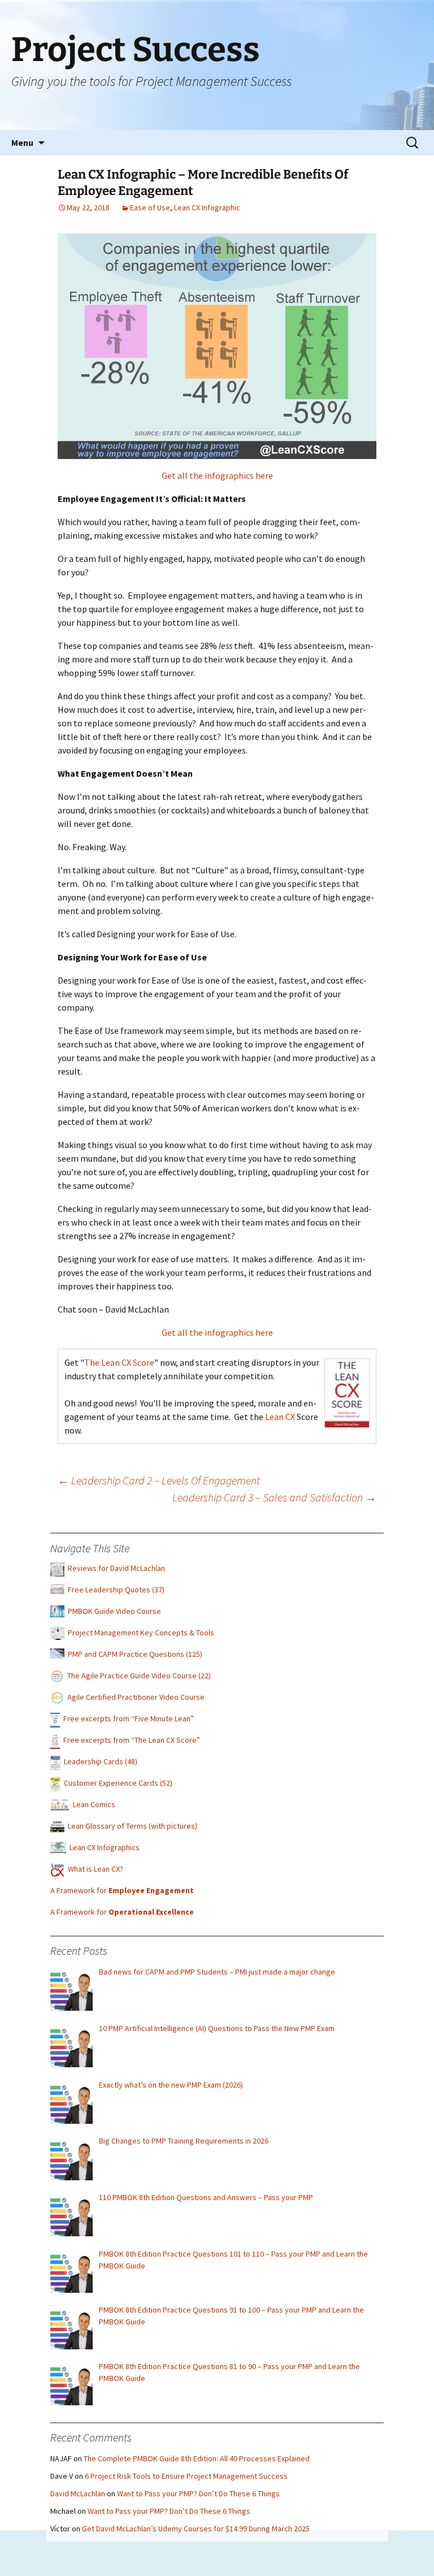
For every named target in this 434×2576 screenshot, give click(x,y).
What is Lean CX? (96, 1869)
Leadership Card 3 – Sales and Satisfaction (274, 1497)
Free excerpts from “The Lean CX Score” (132, 1740)
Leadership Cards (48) (101, 1761)
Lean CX (280, 1417)
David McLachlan (78, 2493)
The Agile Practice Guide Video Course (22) (139, 1676)
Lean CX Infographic (207, 207)
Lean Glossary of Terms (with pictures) (133, 1826)
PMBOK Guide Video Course (114, 1611)
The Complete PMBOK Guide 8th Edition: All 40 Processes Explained (197, 2458)
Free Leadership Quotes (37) (116, 1590)
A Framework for (122, 1890)
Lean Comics (94, 1804)
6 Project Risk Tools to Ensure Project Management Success (186, 2476)
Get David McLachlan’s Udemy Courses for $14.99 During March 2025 (196, 2529)
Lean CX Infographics (105, 1847)
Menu (22, 142)
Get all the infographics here (217, 475)
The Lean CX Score (119, 1362)
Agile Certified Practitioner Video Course (136, 1697)
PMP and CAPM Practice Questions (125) (135, 1654)
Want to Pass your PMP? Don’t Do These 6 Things (198, 2493)
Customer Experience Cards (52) (118, 1783)
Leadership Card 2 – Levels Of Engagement (159, 1480)
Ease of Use (150, 207)
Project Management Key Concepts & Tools (141, 1633)
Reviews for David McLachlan (116, 1568)
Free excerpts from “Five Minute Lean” (129, 1718)
